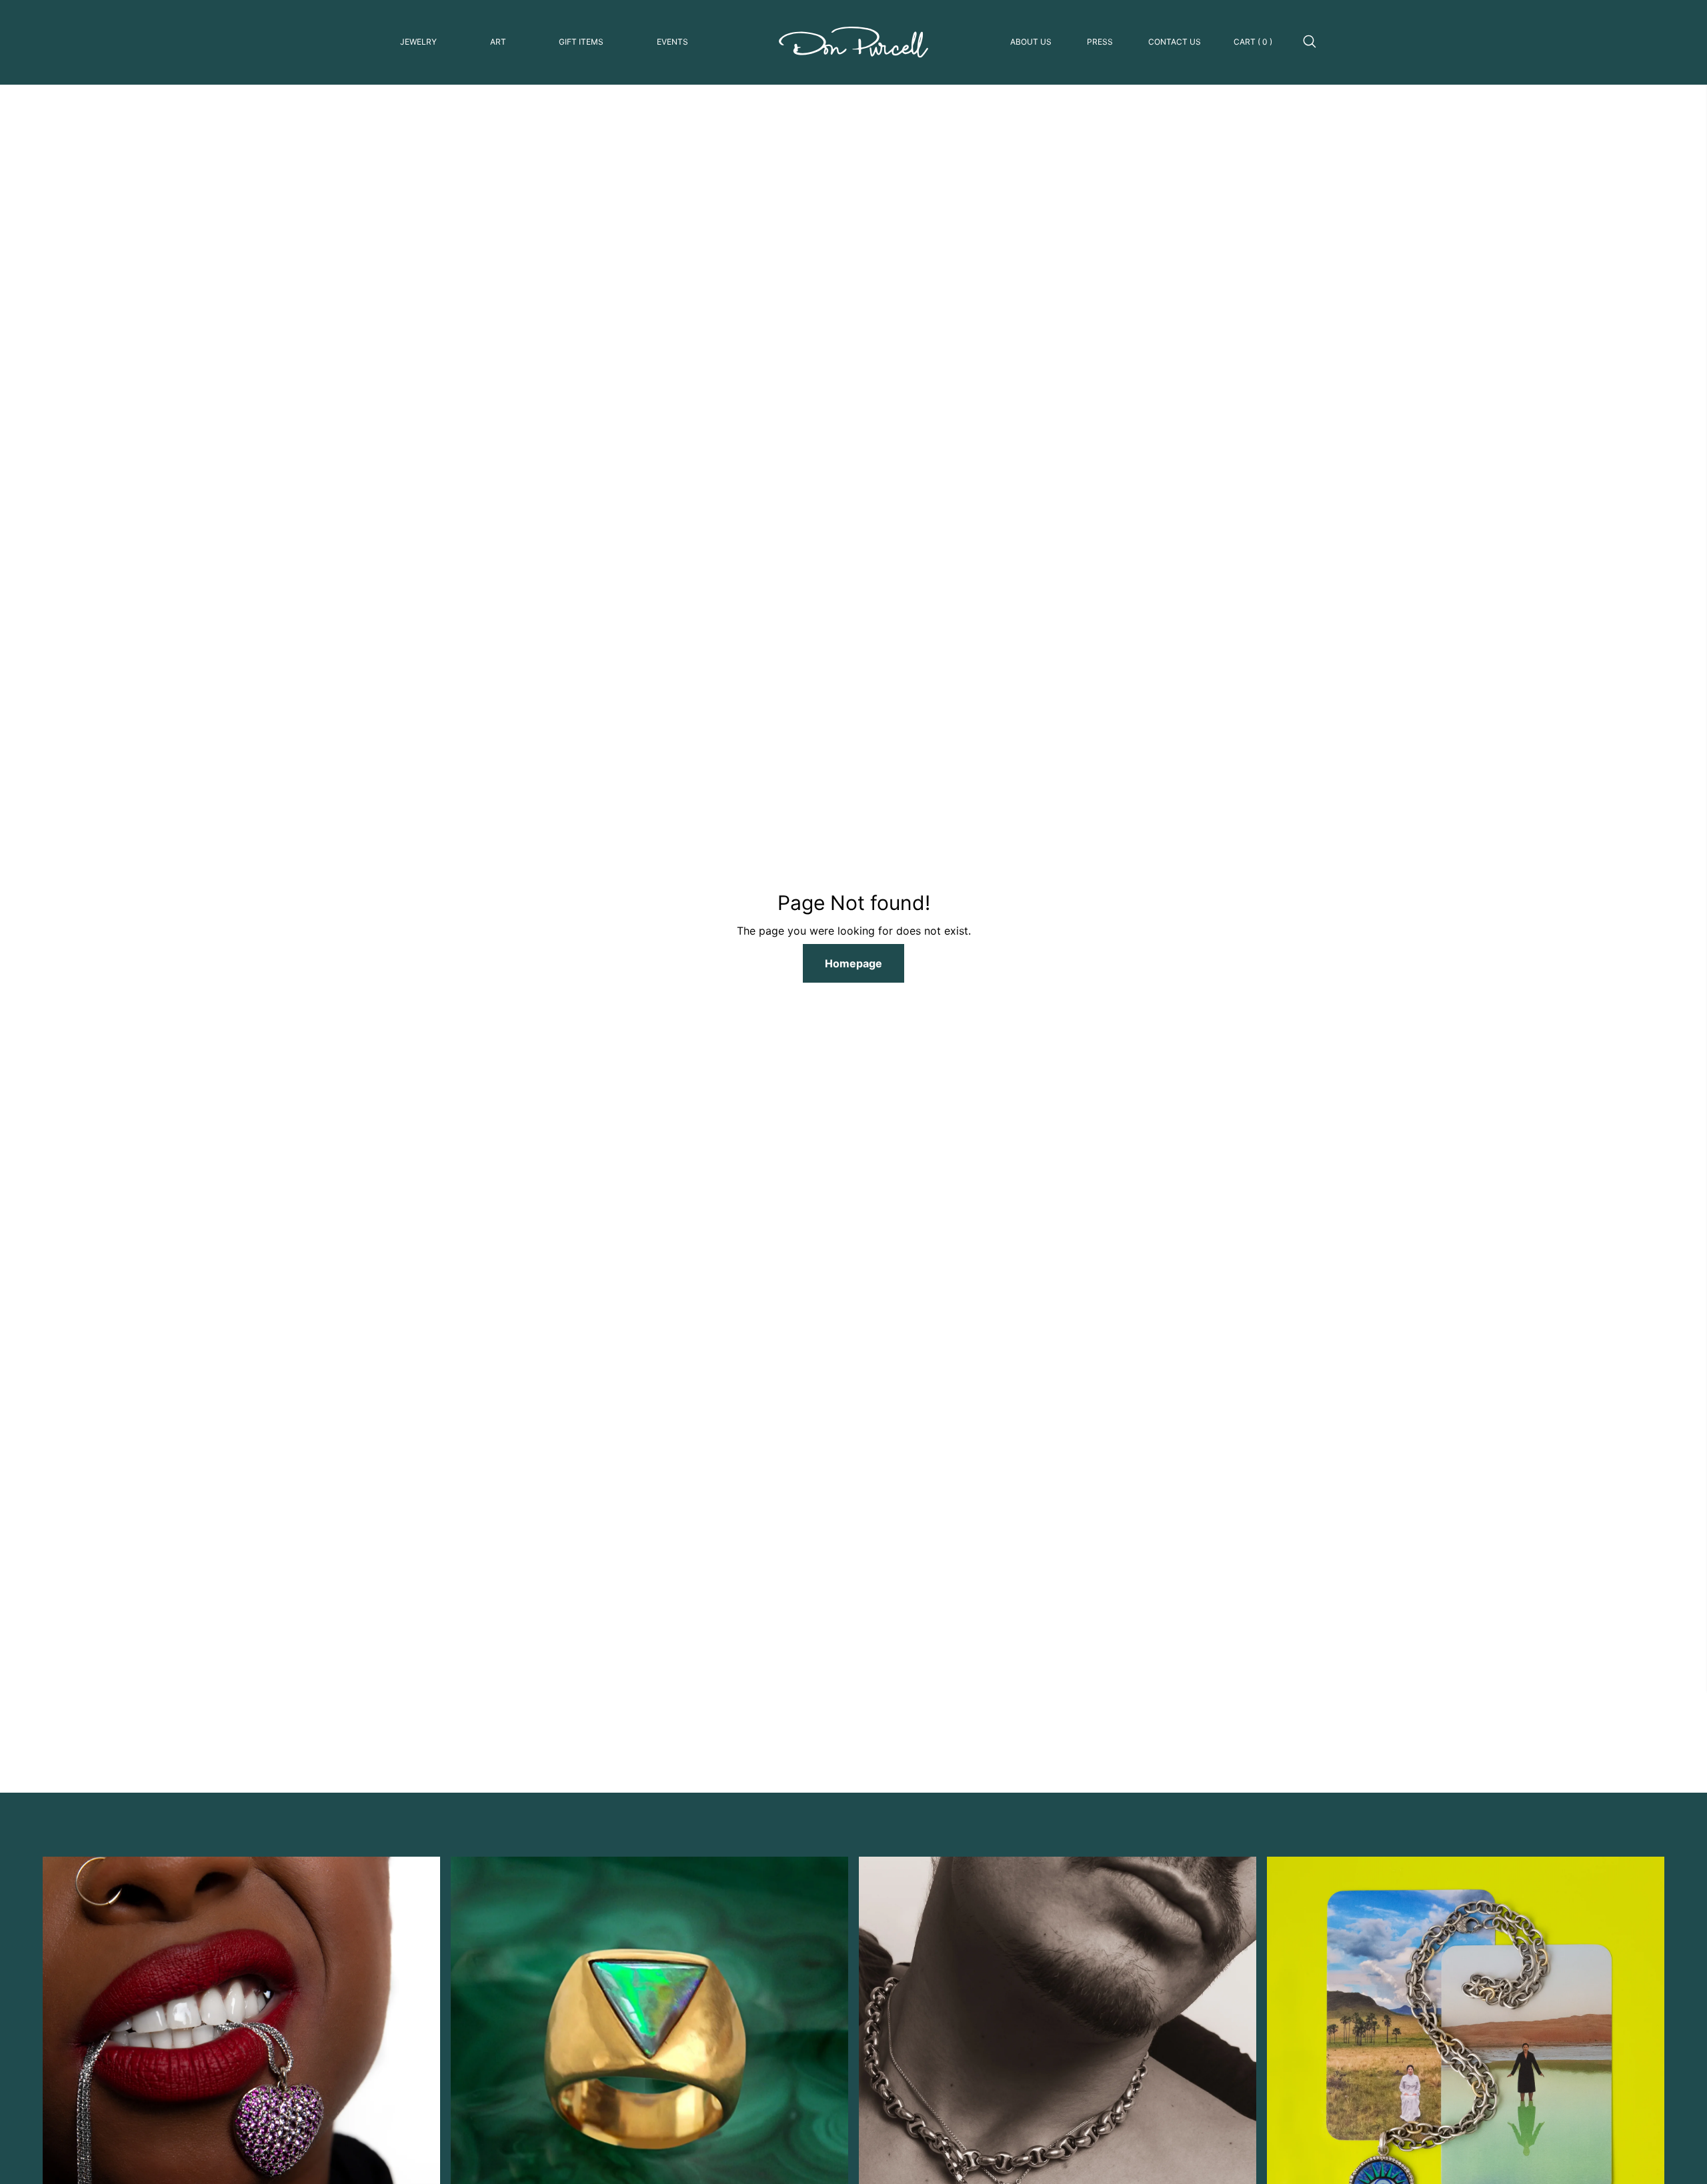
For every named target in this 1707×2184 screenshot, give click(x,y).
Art (498, 42)
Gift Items (581, 42)
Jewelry (418, 42)
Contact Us (1175, 42)
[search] (1310, 42)
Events (672, 42)
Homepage (853, 963)
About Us (1031, 42)
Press (1100, 42)
